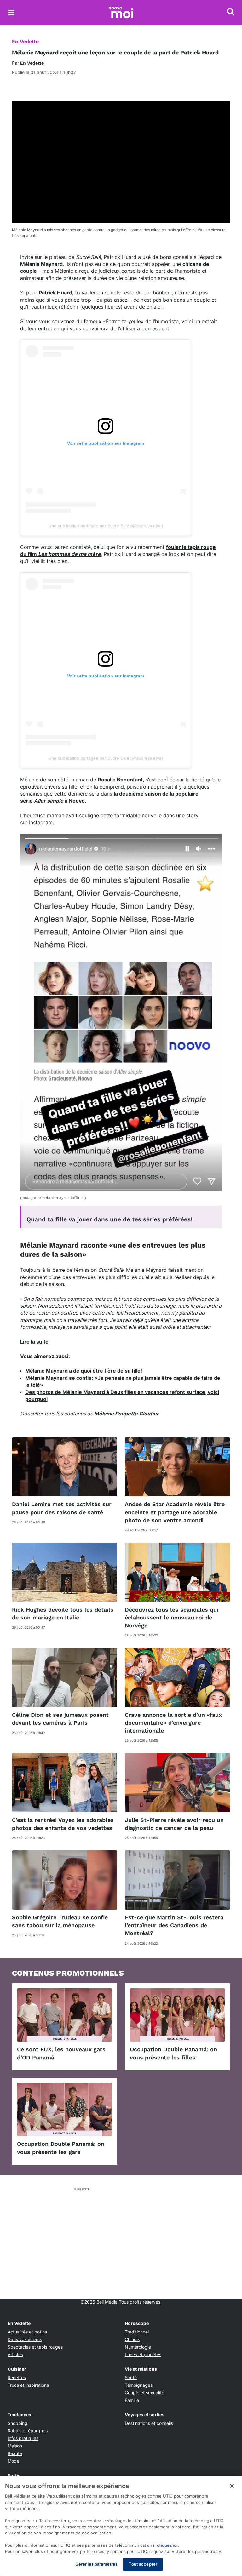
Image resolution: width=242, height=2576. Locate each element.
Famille (132, 2400)
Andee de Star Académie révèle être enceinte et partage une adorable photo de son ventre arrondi (175, 1512)
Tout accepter (143, 2564)
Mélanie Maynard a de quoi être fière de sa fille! (84, 1371)
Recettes (17, 2377)
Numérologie (138, 2347)
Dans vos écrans (25, 2339)
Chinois (132, 2339)
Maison (15, 2446)
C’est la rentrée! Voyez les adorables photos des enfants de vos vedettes (63, 1824)
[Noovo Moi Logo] (121, 13)
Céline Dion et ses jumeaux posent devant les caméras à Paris (60, 1719)
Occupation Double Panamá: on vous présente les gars (61, 2148)
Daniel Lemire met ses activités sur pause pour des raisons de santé (62, 1508)
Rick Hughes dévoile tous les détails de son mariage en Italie (63, 1614)
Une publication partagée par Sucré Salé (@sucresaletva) (106, 526)
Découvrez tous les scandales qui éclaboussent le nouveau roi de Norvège (172, 1617)
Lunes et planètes (143, 2354)
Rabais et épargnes (28, 2431)
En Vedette (25, 41)
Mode (13, 2461)
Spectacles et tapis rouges (35, 2347)
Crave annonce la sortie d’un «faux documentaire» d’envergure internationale (173, 1723)
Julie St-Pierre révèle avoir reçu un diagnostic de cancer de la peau (174, 1824)
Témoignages (139, 2385)
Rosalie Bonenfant (120, 780)
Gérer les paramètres (97, 2564)
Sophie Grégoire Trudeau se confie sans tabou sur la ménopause (60, 1921)
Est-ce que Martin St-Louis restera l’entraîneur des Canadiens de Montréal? (174, 1925)
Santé (131, 2377)
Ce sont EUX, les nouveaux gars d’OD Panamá (61, 2053)
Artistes (15, 2354)
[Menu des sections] (11, 13)
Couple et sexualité (144, 2393)
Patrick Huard (55, 293)
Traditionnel (137, 2332)
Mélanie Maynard (41, 264)
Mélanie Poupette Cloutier (127, 1414)
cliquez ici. (168, 2545)
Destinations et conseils (149, 2423)
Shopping (17, 2423)
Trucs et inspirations (28, 2385)
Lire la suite (34, 1342)
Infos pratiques (23, 2438)
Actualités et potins (27, 2332)
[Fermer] (232, 2486)
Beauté (15, 2453)
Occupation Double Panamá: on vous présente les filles (173, 2053)
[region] (121, 2526)
